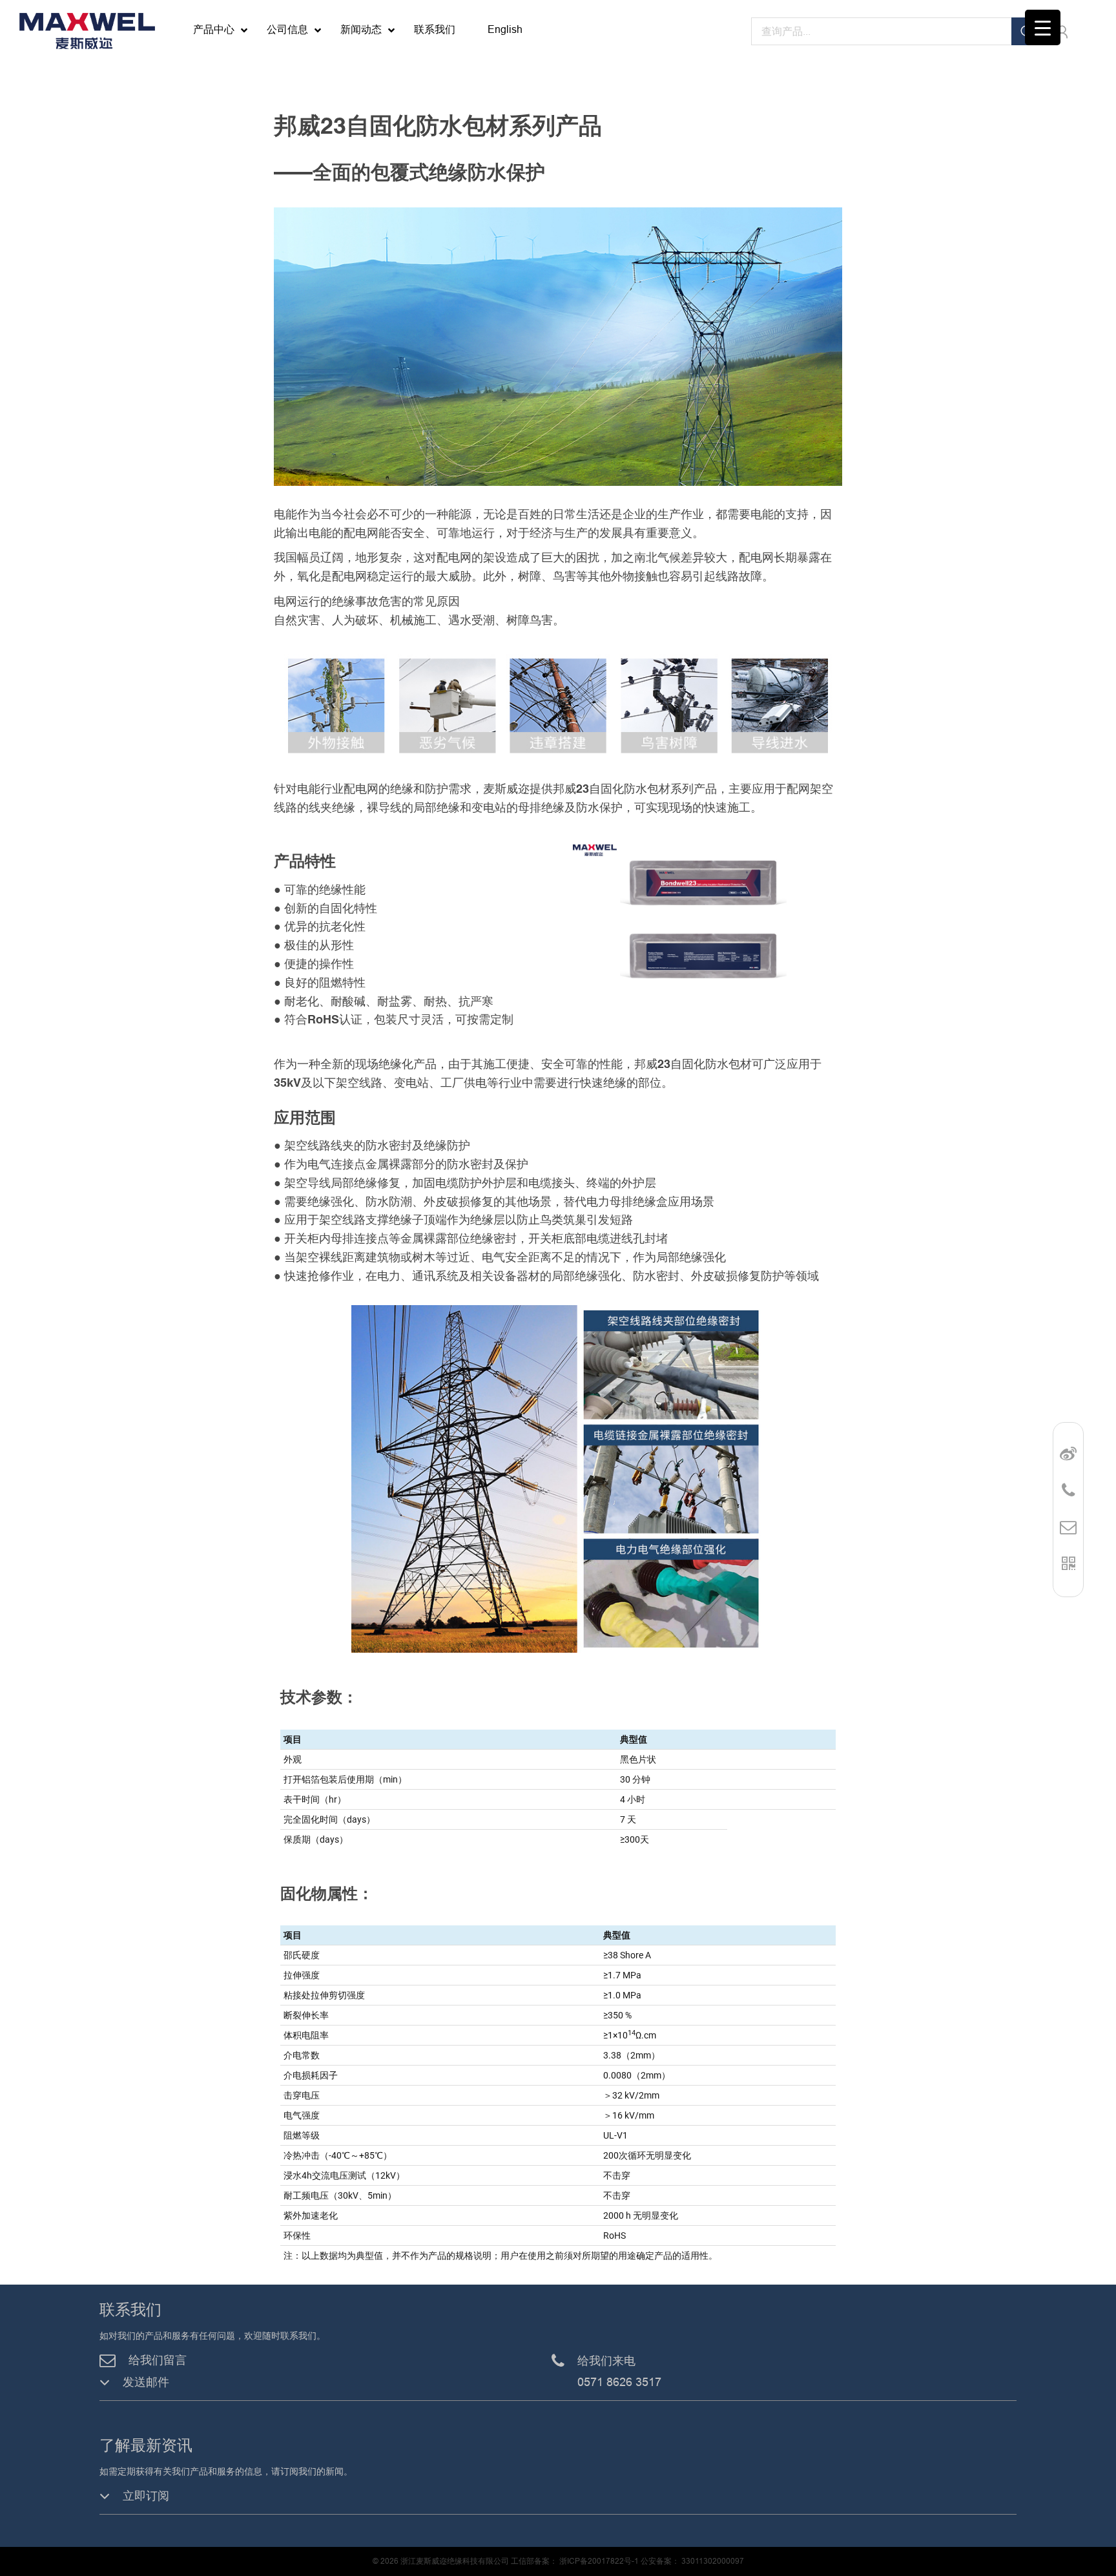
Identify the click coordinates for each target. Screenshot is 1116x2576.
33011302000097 (713, 2561)
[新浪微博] (1068, 1454)
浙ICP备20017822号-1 (598, 2561)
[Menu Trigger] (1043, 27)
